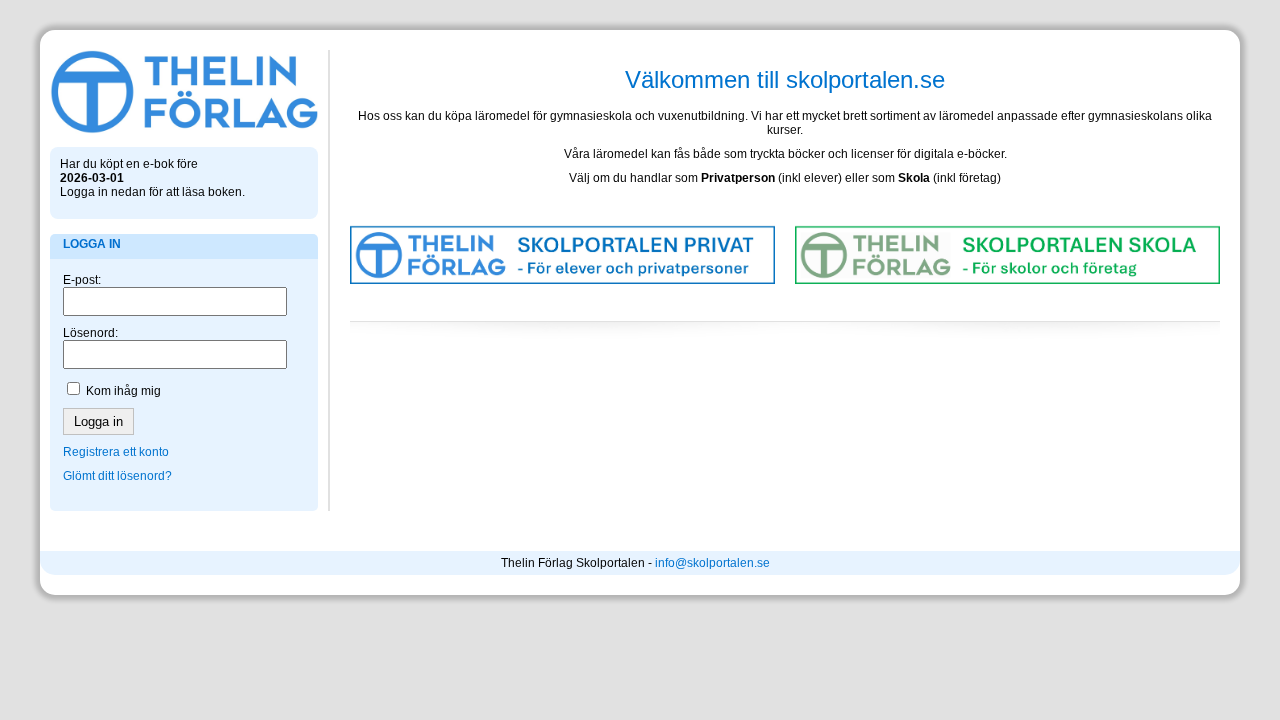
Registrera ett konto (116, 452)
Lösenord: (90, 333)
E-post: (82, 280)
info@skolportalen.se (712, 563)
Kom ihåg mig (123, 391)
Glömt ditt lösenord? (117, 476)
